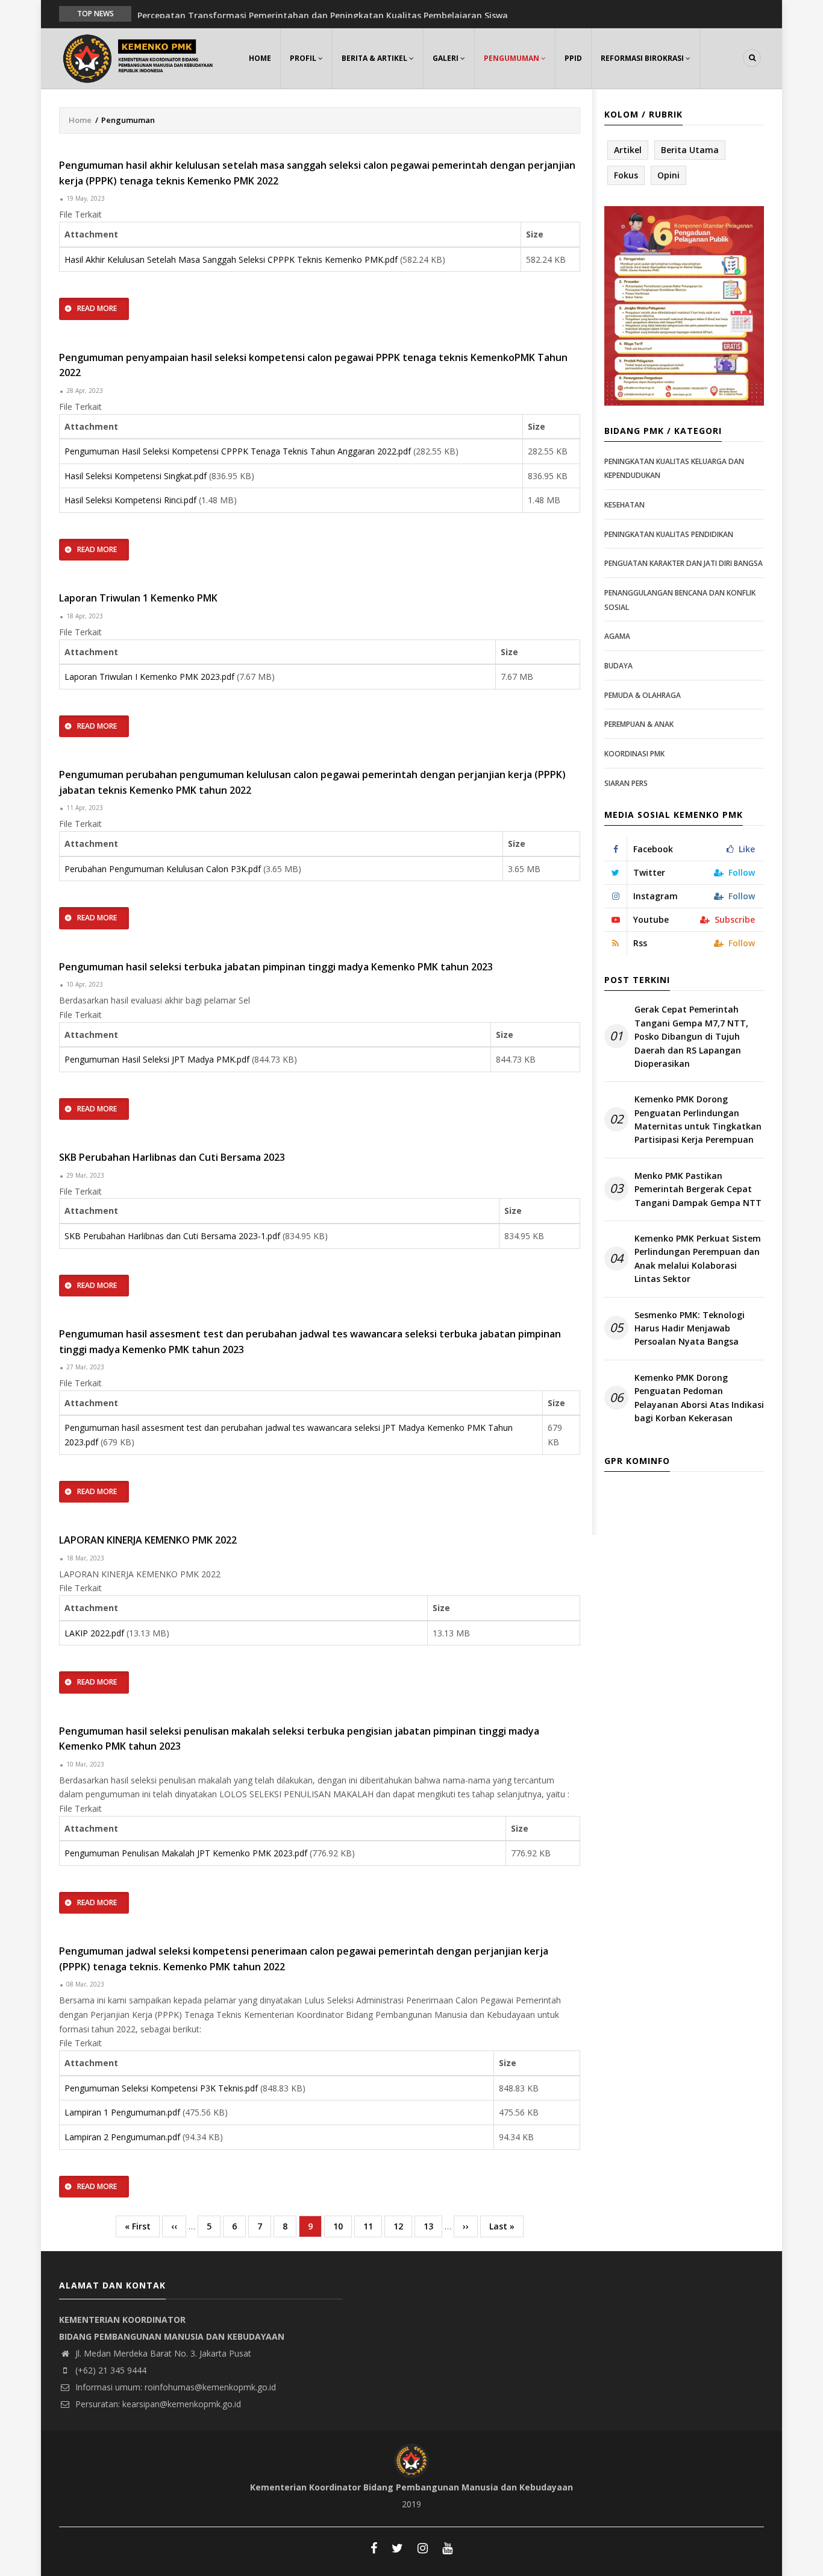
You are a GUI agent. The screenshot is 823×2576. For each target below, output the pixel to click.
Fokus (626, 175)
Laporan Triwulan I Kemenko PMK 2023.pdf (149, 677)
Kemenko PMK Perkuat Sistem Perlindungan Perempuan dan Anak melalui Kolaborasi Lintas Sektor (698, 1258)
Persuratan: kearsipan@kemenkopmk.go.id (157, 2404)
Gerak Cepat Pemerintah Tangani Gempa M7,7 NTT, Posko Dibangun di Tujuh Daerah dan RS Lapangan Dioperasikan (691, 1036)
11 (373, 2226)
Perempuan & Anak (639, 724)
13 (433, 2226)
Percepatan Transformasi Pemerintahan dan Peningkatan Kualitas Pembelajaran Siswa (323, 13)
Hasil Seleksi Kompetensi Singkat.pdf (136, 476)
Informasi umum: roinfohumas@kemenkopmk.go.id (174, 2387)
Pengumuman (512, 58)
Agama (617, 636)
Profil (304, 58)
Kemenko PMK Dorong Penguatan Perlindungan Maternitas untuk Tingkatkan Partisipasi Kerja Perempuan (698, 1119)
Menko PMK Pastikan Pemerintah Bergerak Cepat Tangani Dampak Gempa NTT (698, 1189)
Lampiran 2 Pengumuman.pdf (122, 2137)
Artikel (628, 150)
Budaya (618, 666)
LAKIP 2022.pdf (94, 1633)
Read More (97, 308)
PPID (573, 58)
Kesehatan (624, 505)
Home (260, 58)
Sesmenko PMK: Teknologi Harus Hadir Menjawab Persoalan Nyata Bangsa (690, 1328)
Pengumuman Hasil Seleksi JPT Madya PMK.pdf (157, 1059)
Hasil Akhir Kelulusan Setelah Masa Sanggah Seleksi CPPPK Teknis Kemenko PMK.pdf (231, 259)
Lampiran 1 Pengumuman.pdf (122, 2112)
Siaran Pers (626, 783)
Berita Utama (690, 150)
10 (343, 2226)
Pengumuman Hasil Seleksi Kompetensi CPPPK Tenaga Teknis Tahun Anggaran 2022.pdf (238, 451)
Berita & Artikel (375, 58)
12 (403, 2226)
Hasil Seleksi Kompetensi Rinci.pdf (130, 500)
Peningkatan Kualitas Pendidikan (669, 534)
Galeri (446, 58)
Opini (668, 175)
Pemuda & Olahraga (643, 695)
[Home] (140, 57)
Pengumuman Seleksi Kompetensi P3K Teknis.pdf (161, 2088)
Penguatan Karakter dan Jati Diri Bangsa (684, 563)
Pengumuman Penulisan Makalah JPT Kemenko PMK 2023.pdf (186, 1853)
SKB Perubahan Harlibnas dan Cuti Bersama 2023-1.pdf (172, 1236)
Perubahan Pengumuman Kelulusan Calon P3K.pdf (163, 869)
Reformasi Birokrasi (643, 58)
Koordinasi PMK (634, 754)
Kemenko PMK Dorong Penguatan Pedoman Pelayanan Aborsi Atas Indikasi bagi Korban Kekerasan (699, 1398)
